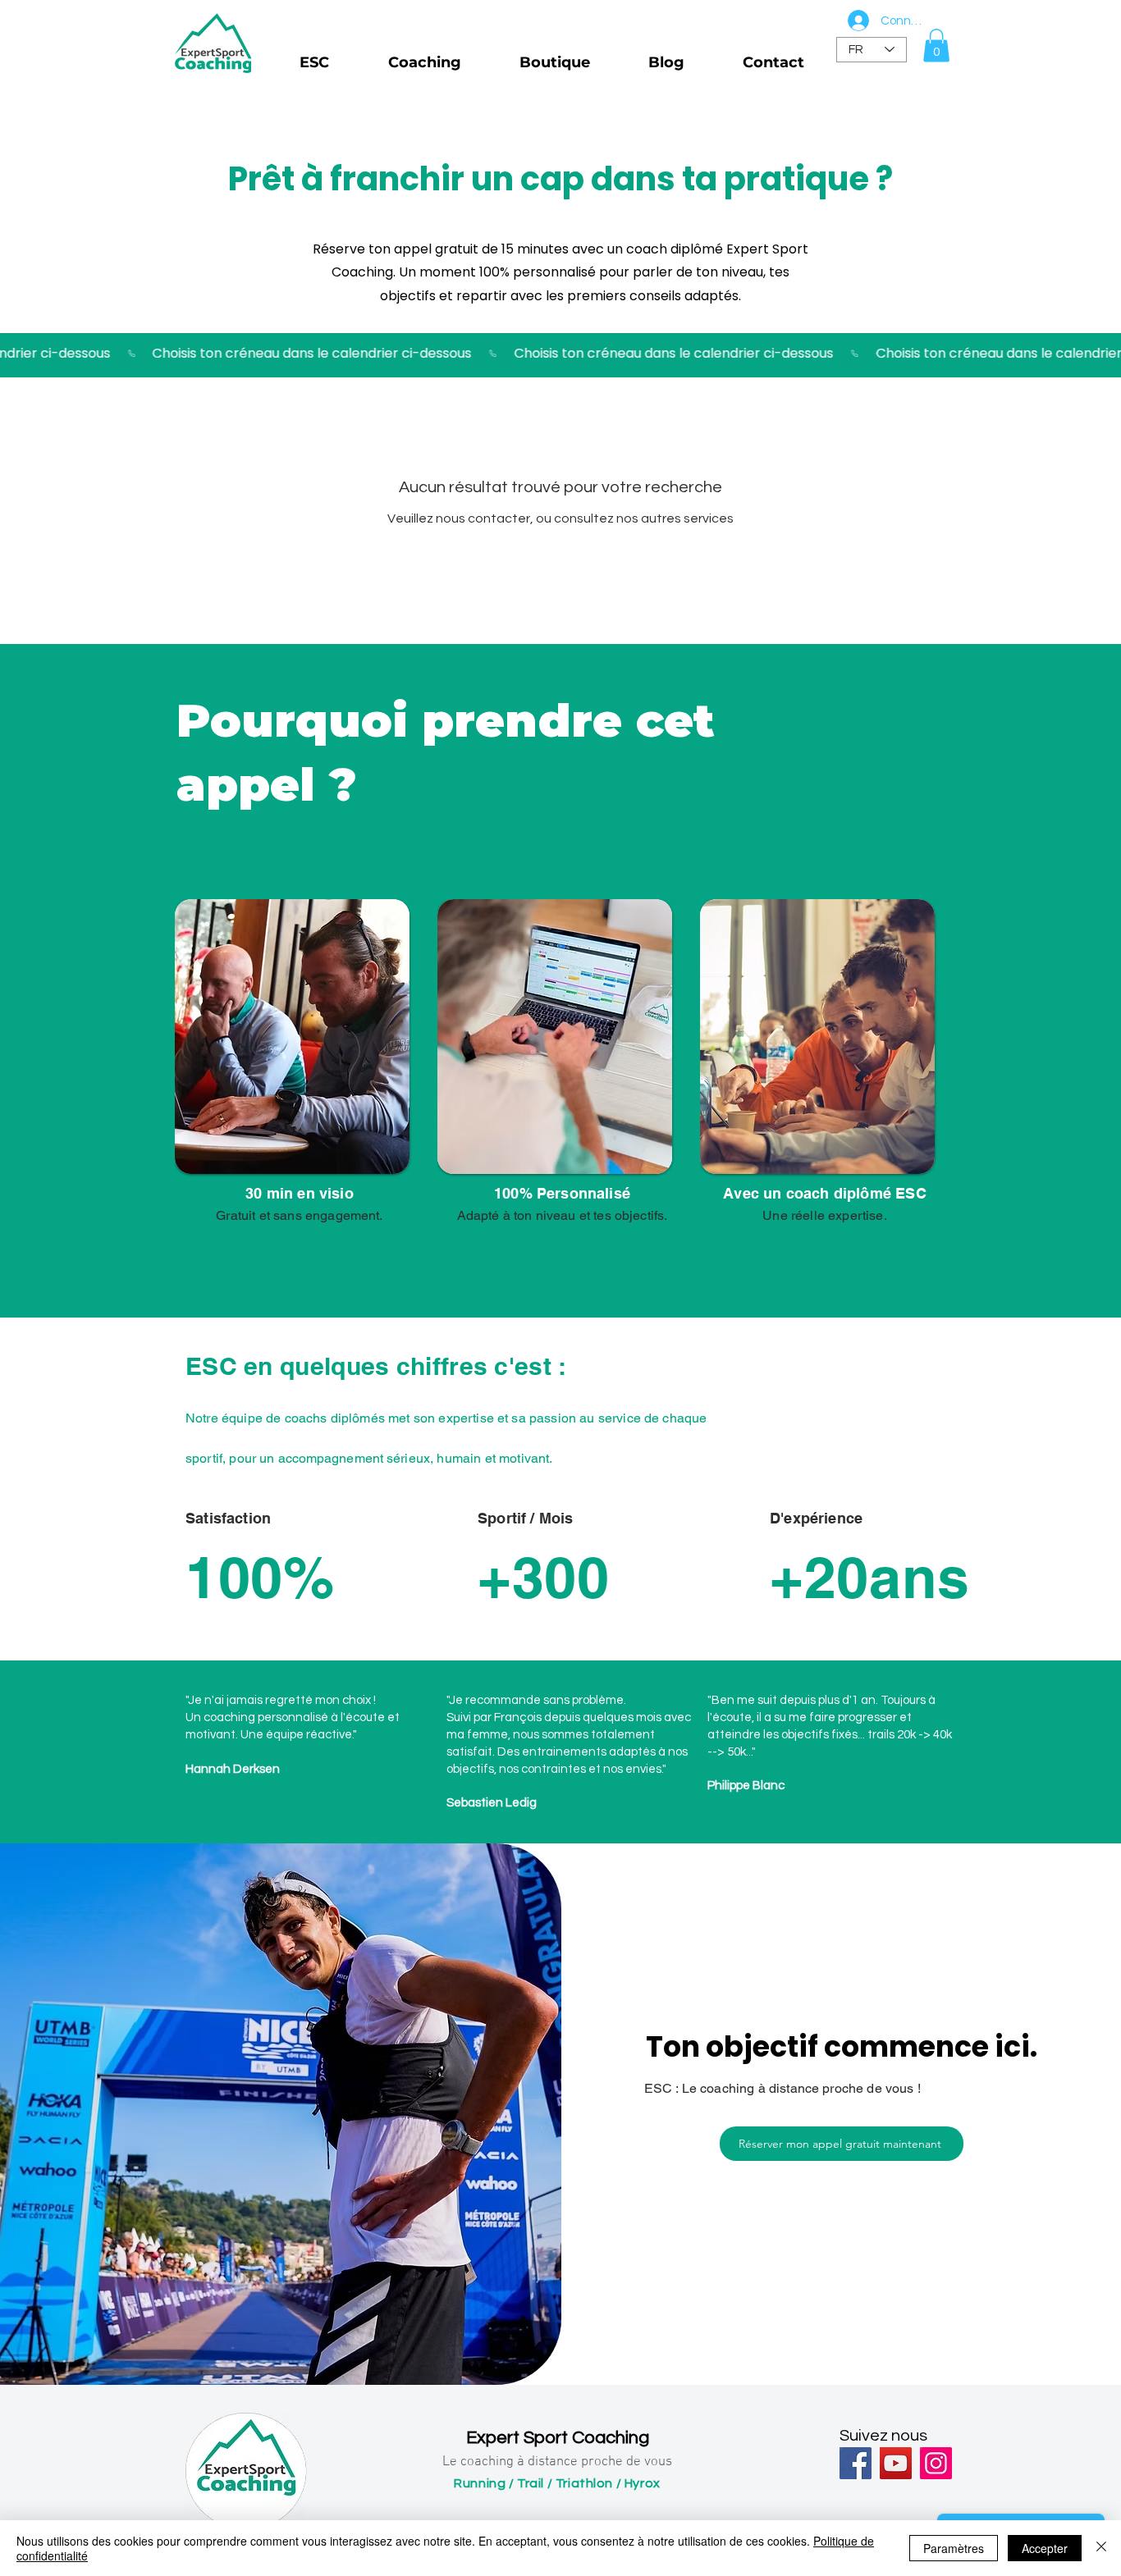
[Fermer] (1101, 2548)
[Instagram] (936, 2463)
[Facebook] (856, 2463)
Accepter (1045, 2548)
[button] (936, 46)
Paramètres (954, 2548)
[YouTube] (896, 2463)
